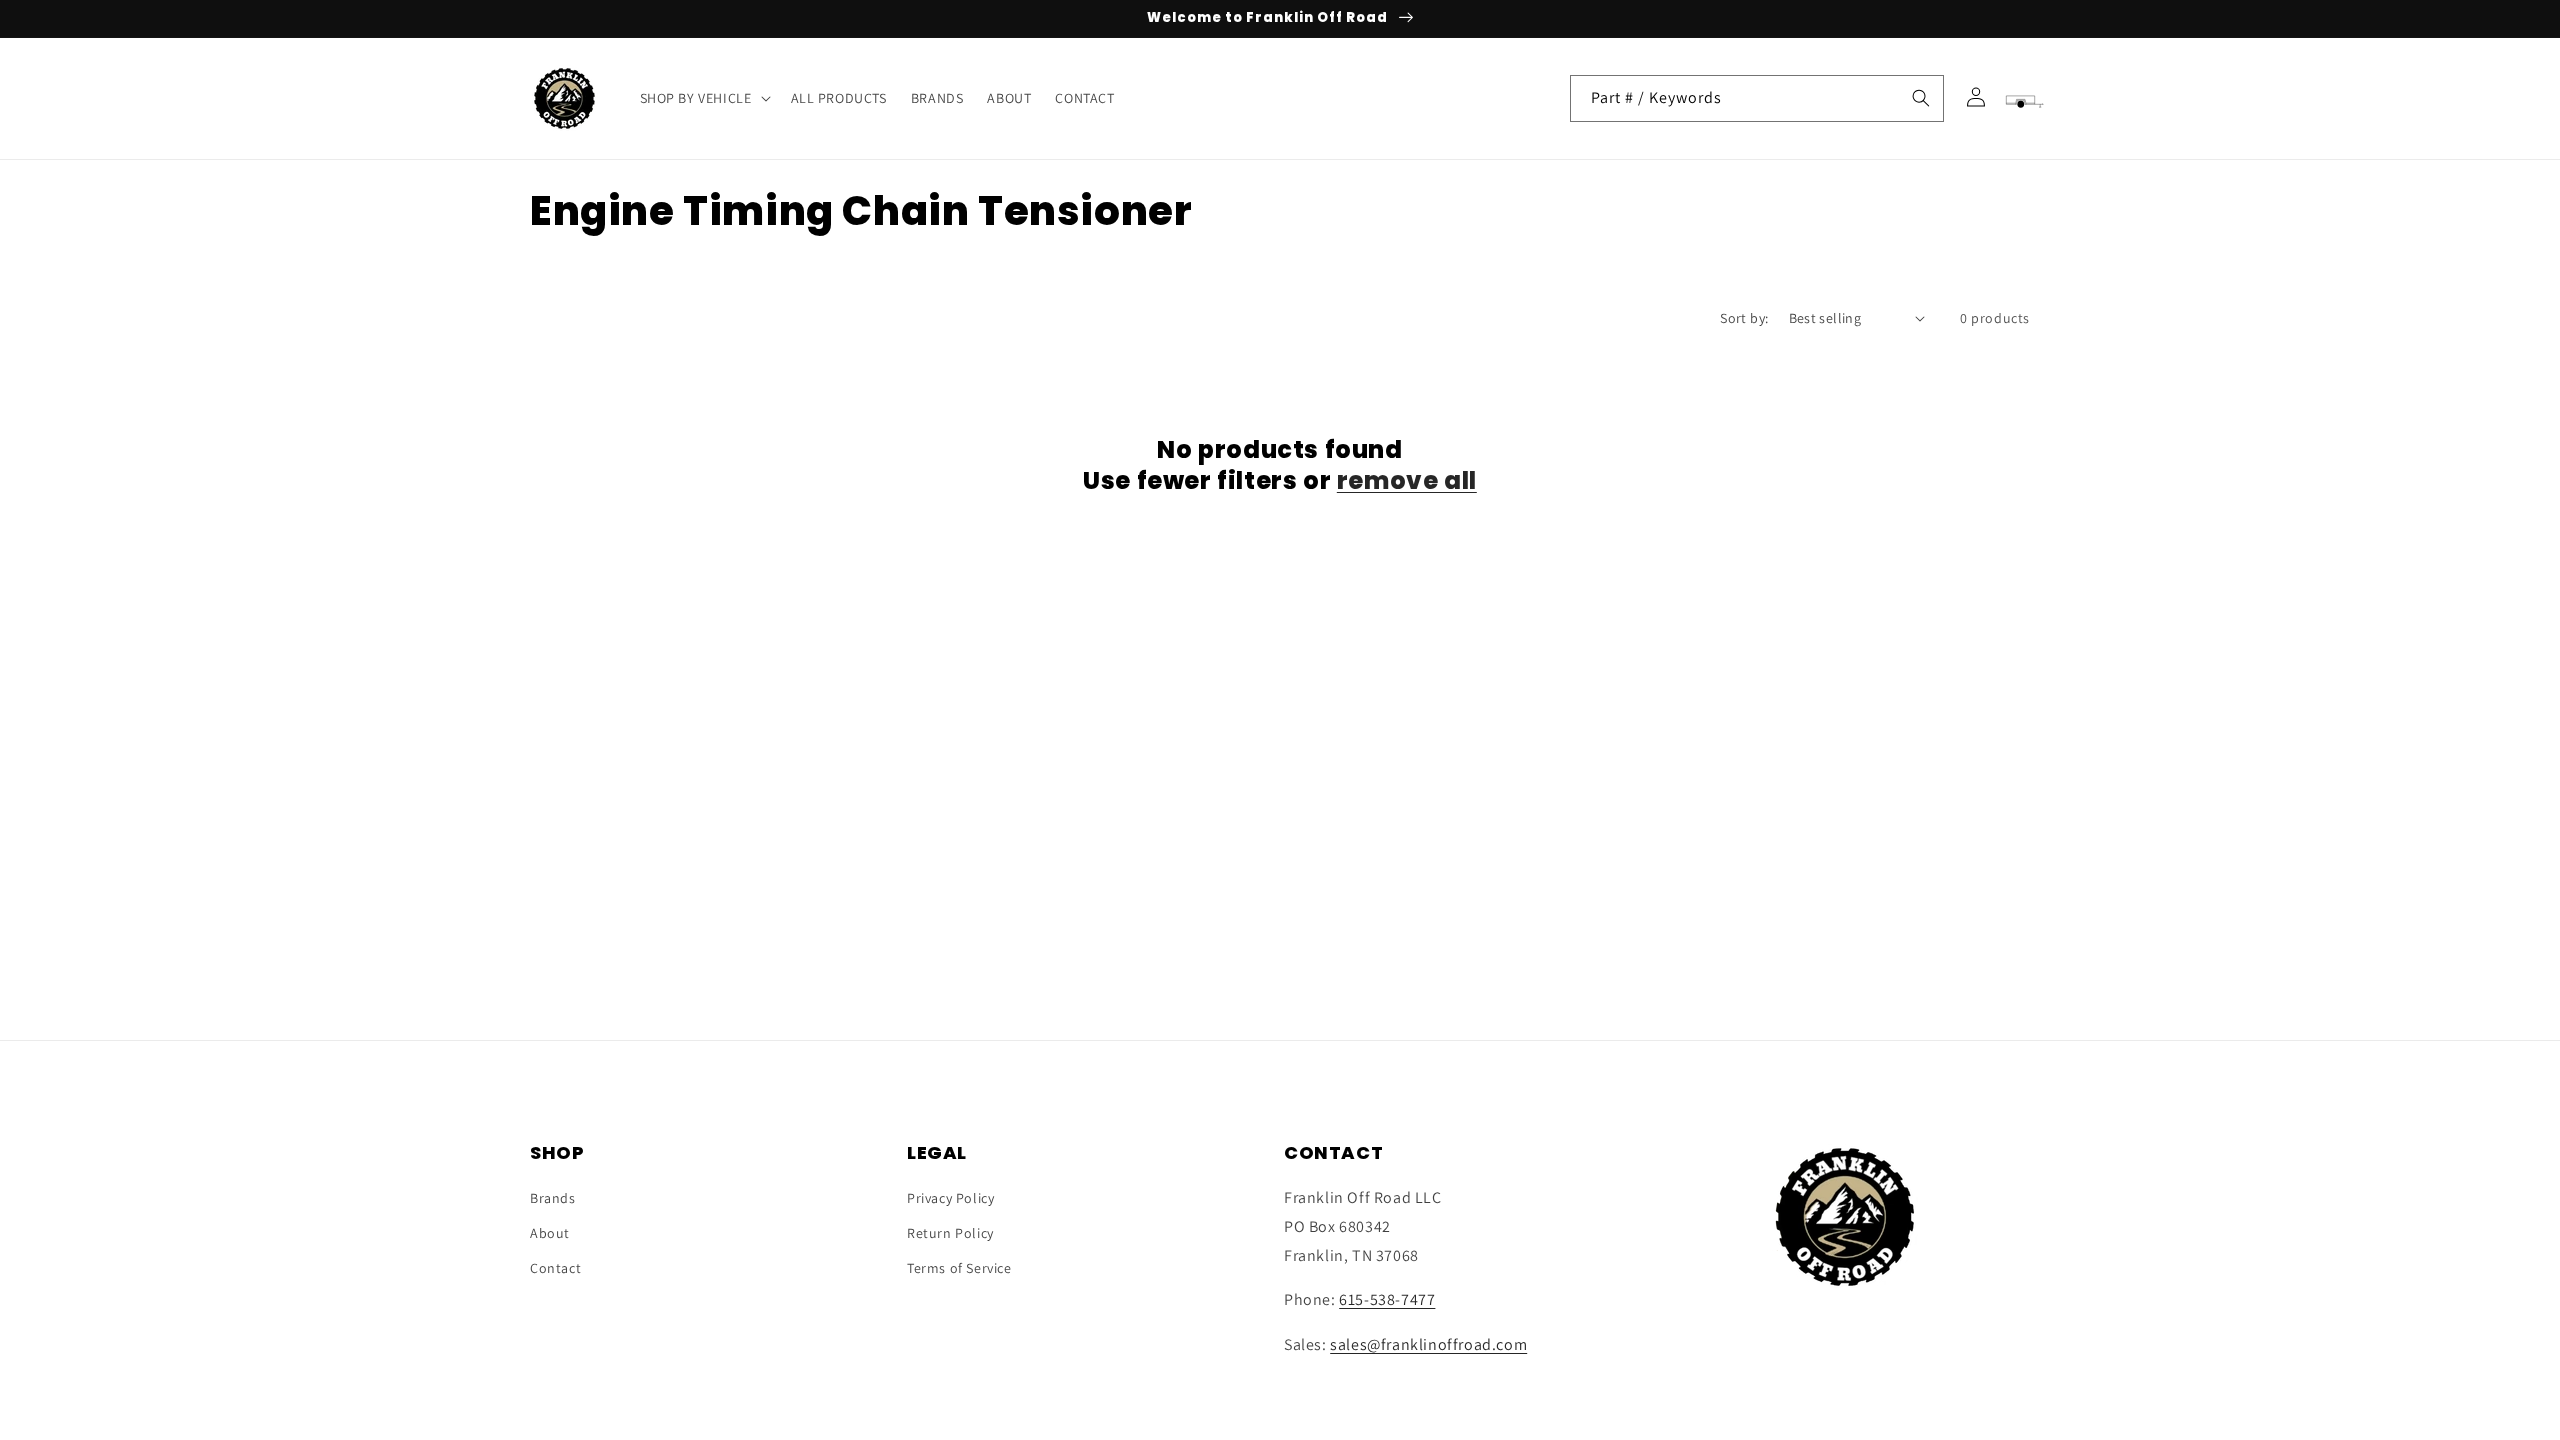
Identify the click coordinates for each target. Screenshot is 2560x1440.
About (550, 1233)
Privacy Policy (950, 1198)
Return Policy (950, 1233)
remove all (1407, 480)
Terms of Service (959, 1268)
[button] (703, 98)
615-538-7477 (1387, 1299)
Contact (555, 1268)
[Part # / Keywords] (1921, 98)
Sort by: (1744, 318)
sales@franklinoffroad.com (1428, 1344)
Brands (553, 1198)
